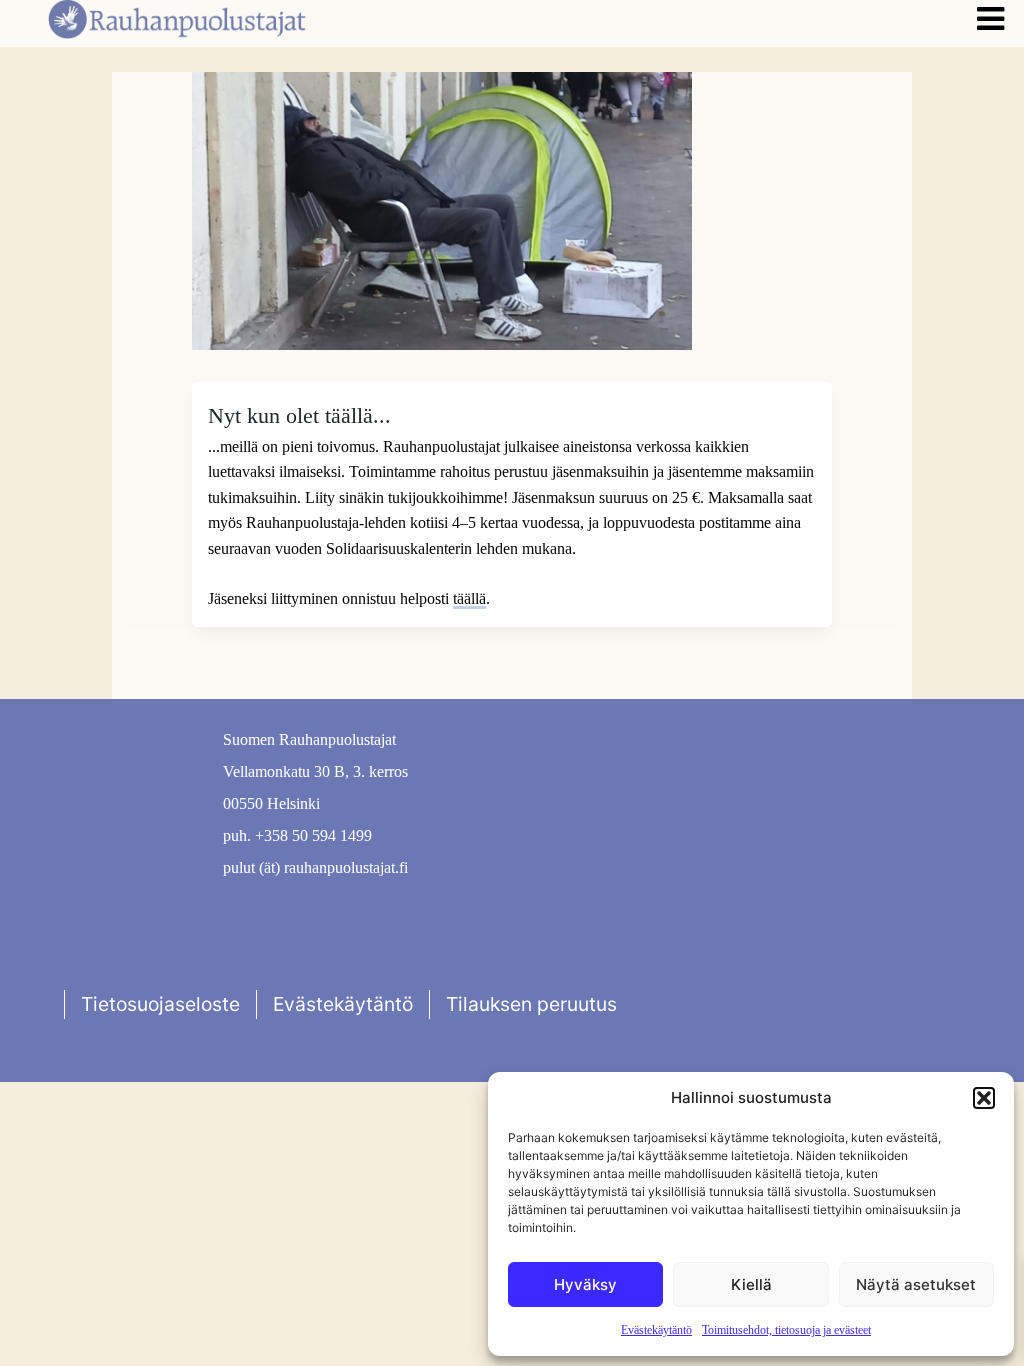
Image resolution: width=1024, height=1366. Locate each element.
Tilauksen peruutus (531, 1004)
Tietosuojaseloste (160, 1004)
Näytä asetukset (916, 1284)
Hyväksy (585, 1284)
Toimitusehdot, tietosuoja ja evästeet (786, 1330)
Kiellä (751, 1284)
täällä (469, 598)
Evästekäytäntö (656, 1330)
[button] (984, 1098)
